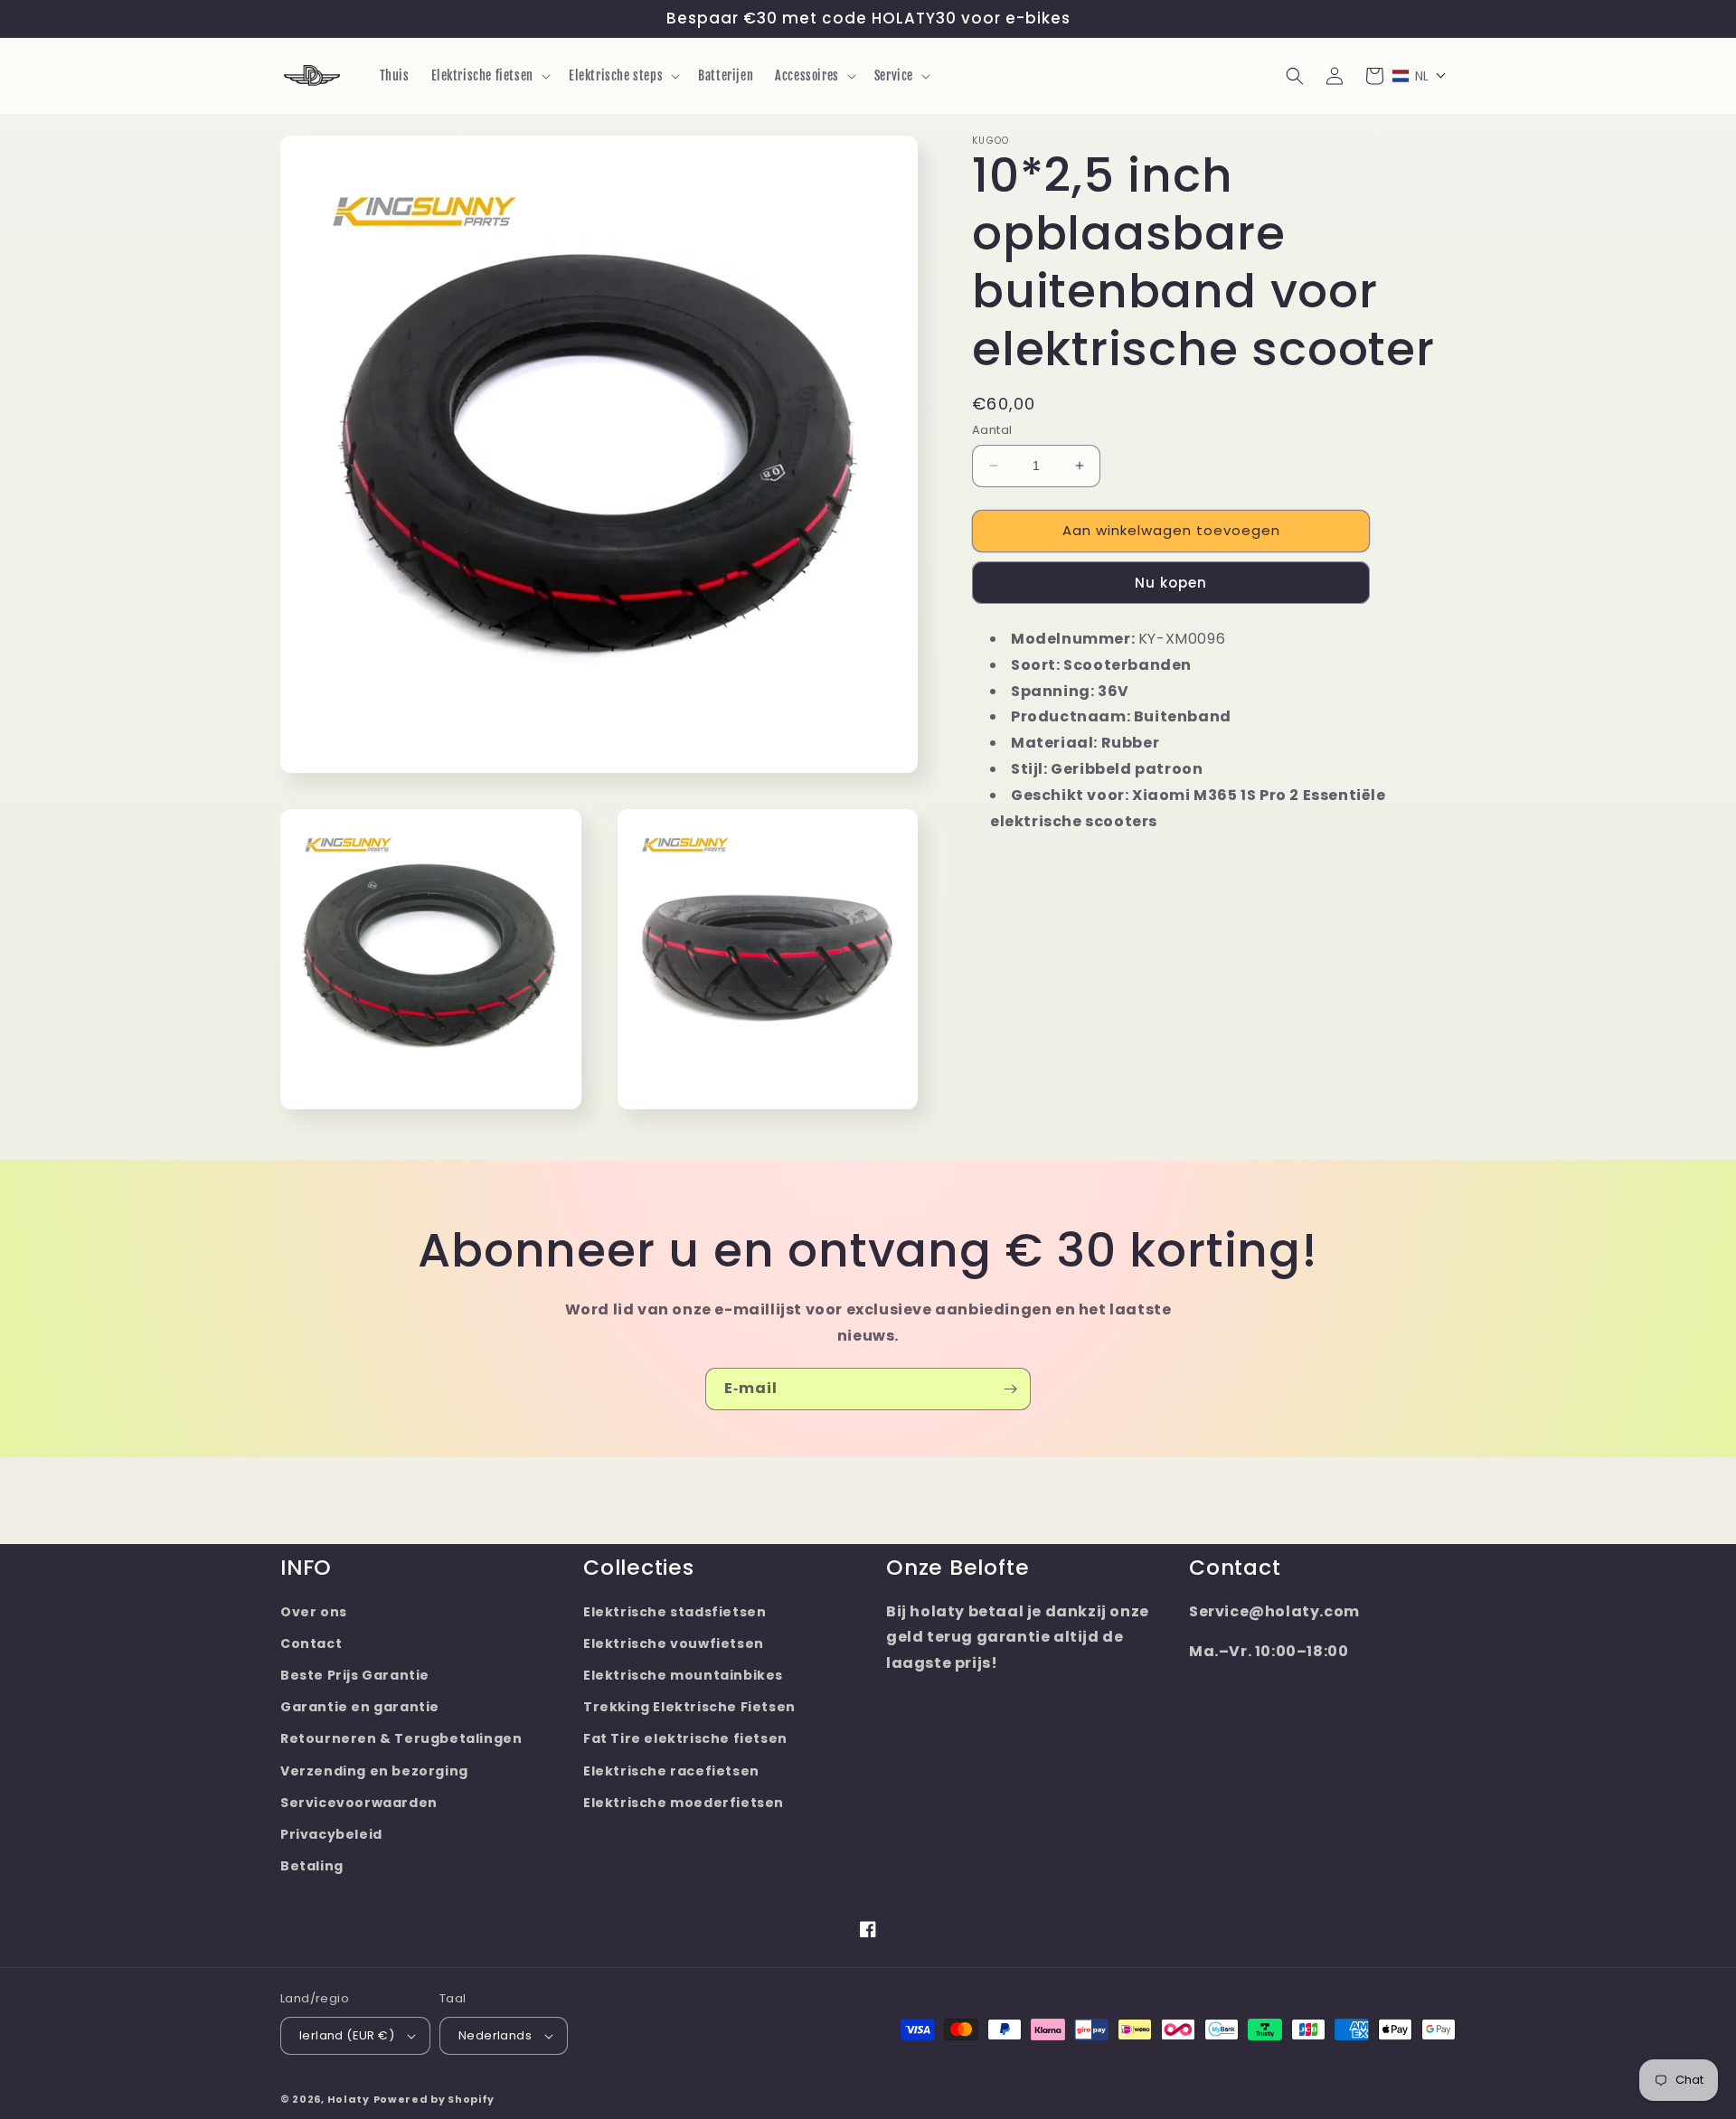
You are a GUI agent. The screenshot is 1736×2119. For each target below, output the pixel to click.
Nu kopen (1171, 582)
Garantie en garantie (360, 1707)
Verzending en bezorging (374, 1771)
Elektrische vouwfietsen (674, 1643)
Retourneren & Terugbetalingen (401, 1738)
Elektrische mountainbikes (683, 1675)
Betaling (312, 1866)
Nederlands (495, 2035)
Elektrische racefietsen (671, 1771)
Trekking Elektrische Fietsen (689, 1707)
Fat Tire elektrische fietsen (685, 1738)
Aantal (992, 430)
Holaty (349, 2099)
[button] (489, 76)
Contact (311, 1643)
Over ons (314, 1612)
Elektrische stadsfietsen (675, 1612)
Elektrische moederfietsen (684, 1803)
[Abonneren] (1010, 1389)
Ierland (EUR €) (347, 2035)
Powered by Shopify (434, 2099)
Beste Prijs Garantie (355, 1675)
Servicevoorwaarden (359, 1803)
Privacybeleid (331, 1834)
